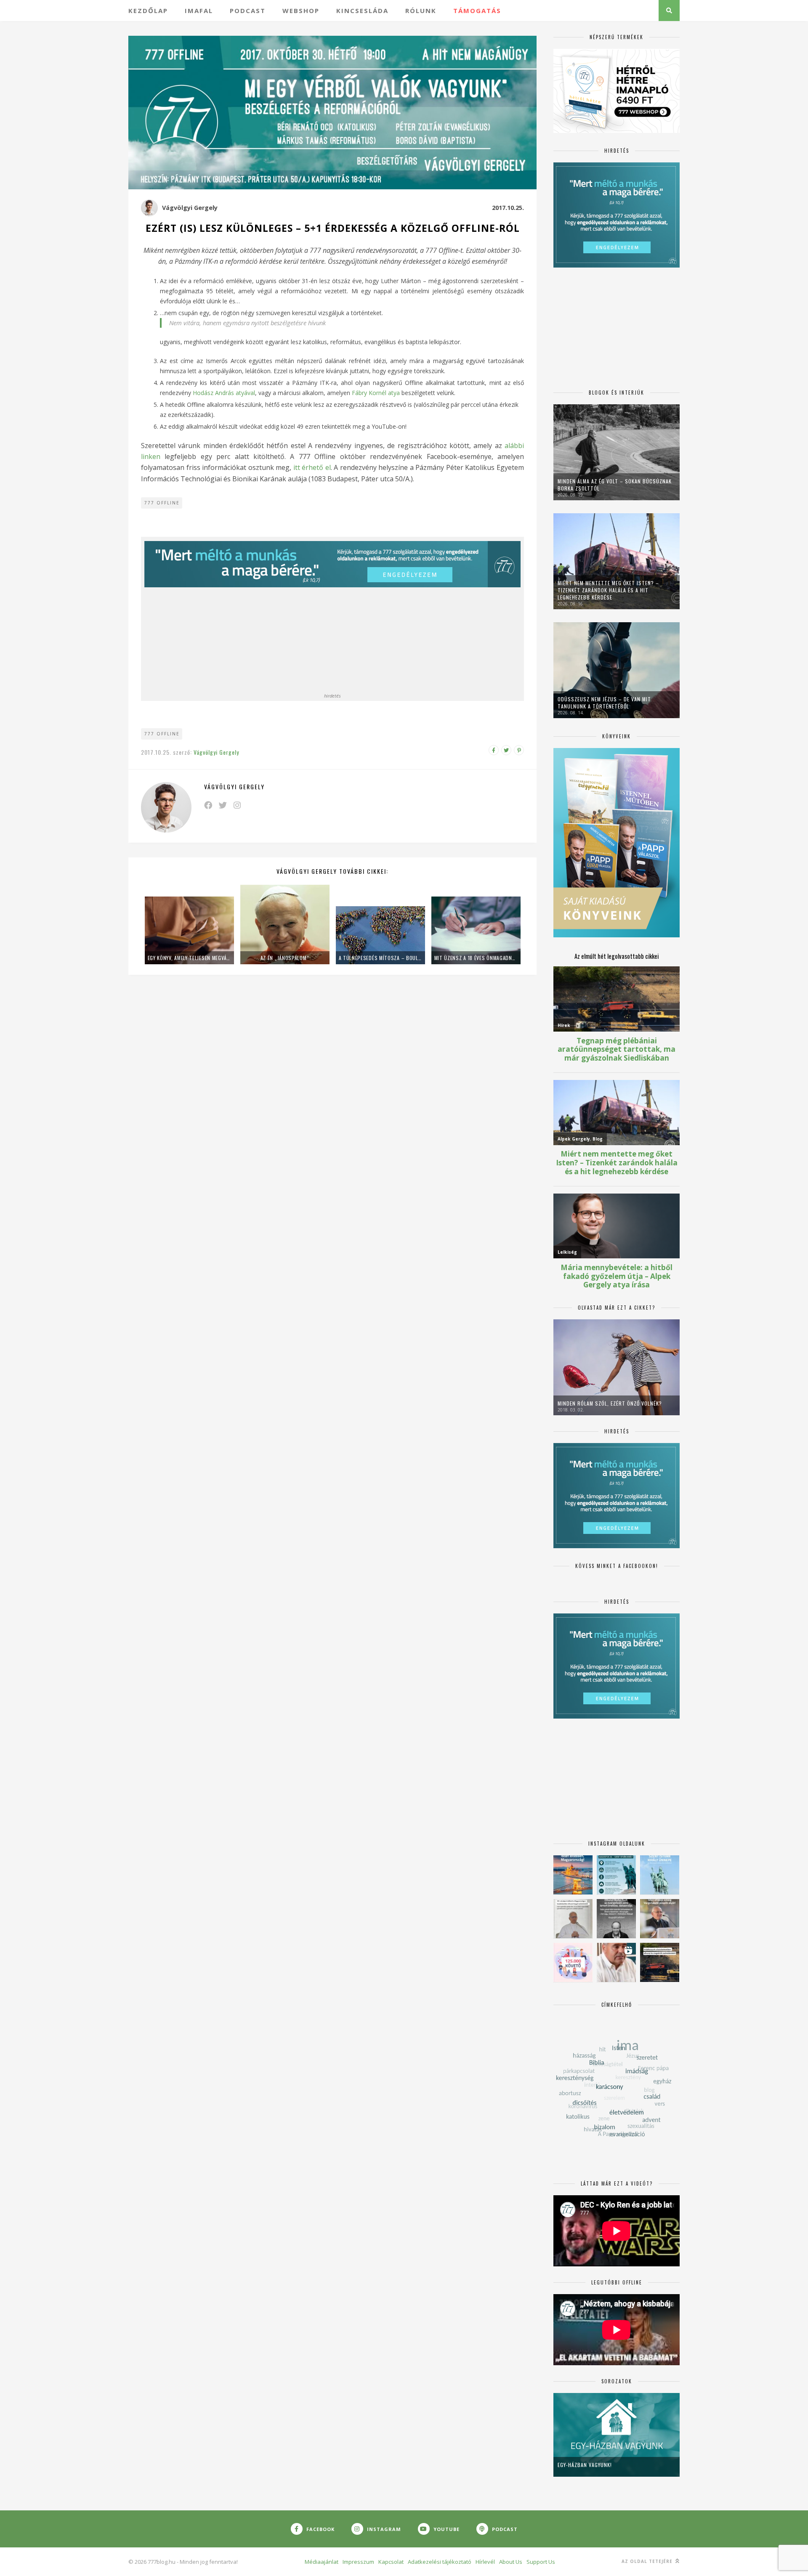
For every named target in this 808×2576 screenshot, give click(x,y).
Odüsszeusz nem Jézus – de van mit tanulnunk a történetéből (604, 703)
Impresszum (358, 2562)
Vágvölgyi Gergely (190, 208)
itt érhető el (312, 467)
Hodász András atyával (224, 393)
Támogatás (477, 11)
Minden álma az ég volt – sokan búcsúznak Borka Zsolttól (615, 485)
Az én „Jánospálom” (285, 958)
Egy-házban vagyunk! (585, 2465)
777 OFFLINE (162, 503)
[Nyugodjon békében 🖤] (616, 1919)
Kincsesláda (362, 11)
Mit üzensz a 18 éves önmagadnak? (476, 958)
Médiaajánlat (322, 2562)
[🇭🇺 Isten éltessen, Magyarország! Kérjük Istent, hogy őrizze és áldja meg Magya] (573, 1875)
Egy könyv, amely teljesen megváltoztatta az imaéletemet (189, 958)
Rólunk (421, 11)
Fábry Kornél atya (377, 393)
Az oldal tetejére (648, 2561)
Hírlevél (485, 2562)
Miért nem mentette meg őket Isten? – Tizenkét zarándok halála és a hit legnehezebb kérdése (608, 590)
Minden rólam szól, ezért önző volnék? (610, 1403)
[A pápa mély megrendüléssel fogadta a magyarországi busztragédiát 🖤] (573, 1919)
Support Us (541, 2562)
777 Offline (162, 734)
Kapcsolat (391, 2562)
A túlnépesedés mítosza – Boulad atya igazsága (380, 958)
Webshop (301, 11)
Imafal (199, 11)
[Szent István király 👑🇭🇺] (616, 1875)
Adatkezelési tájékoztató (440, 2562)
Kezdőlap (148, 11)
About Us (511, 2562)
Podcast (248, 11)
